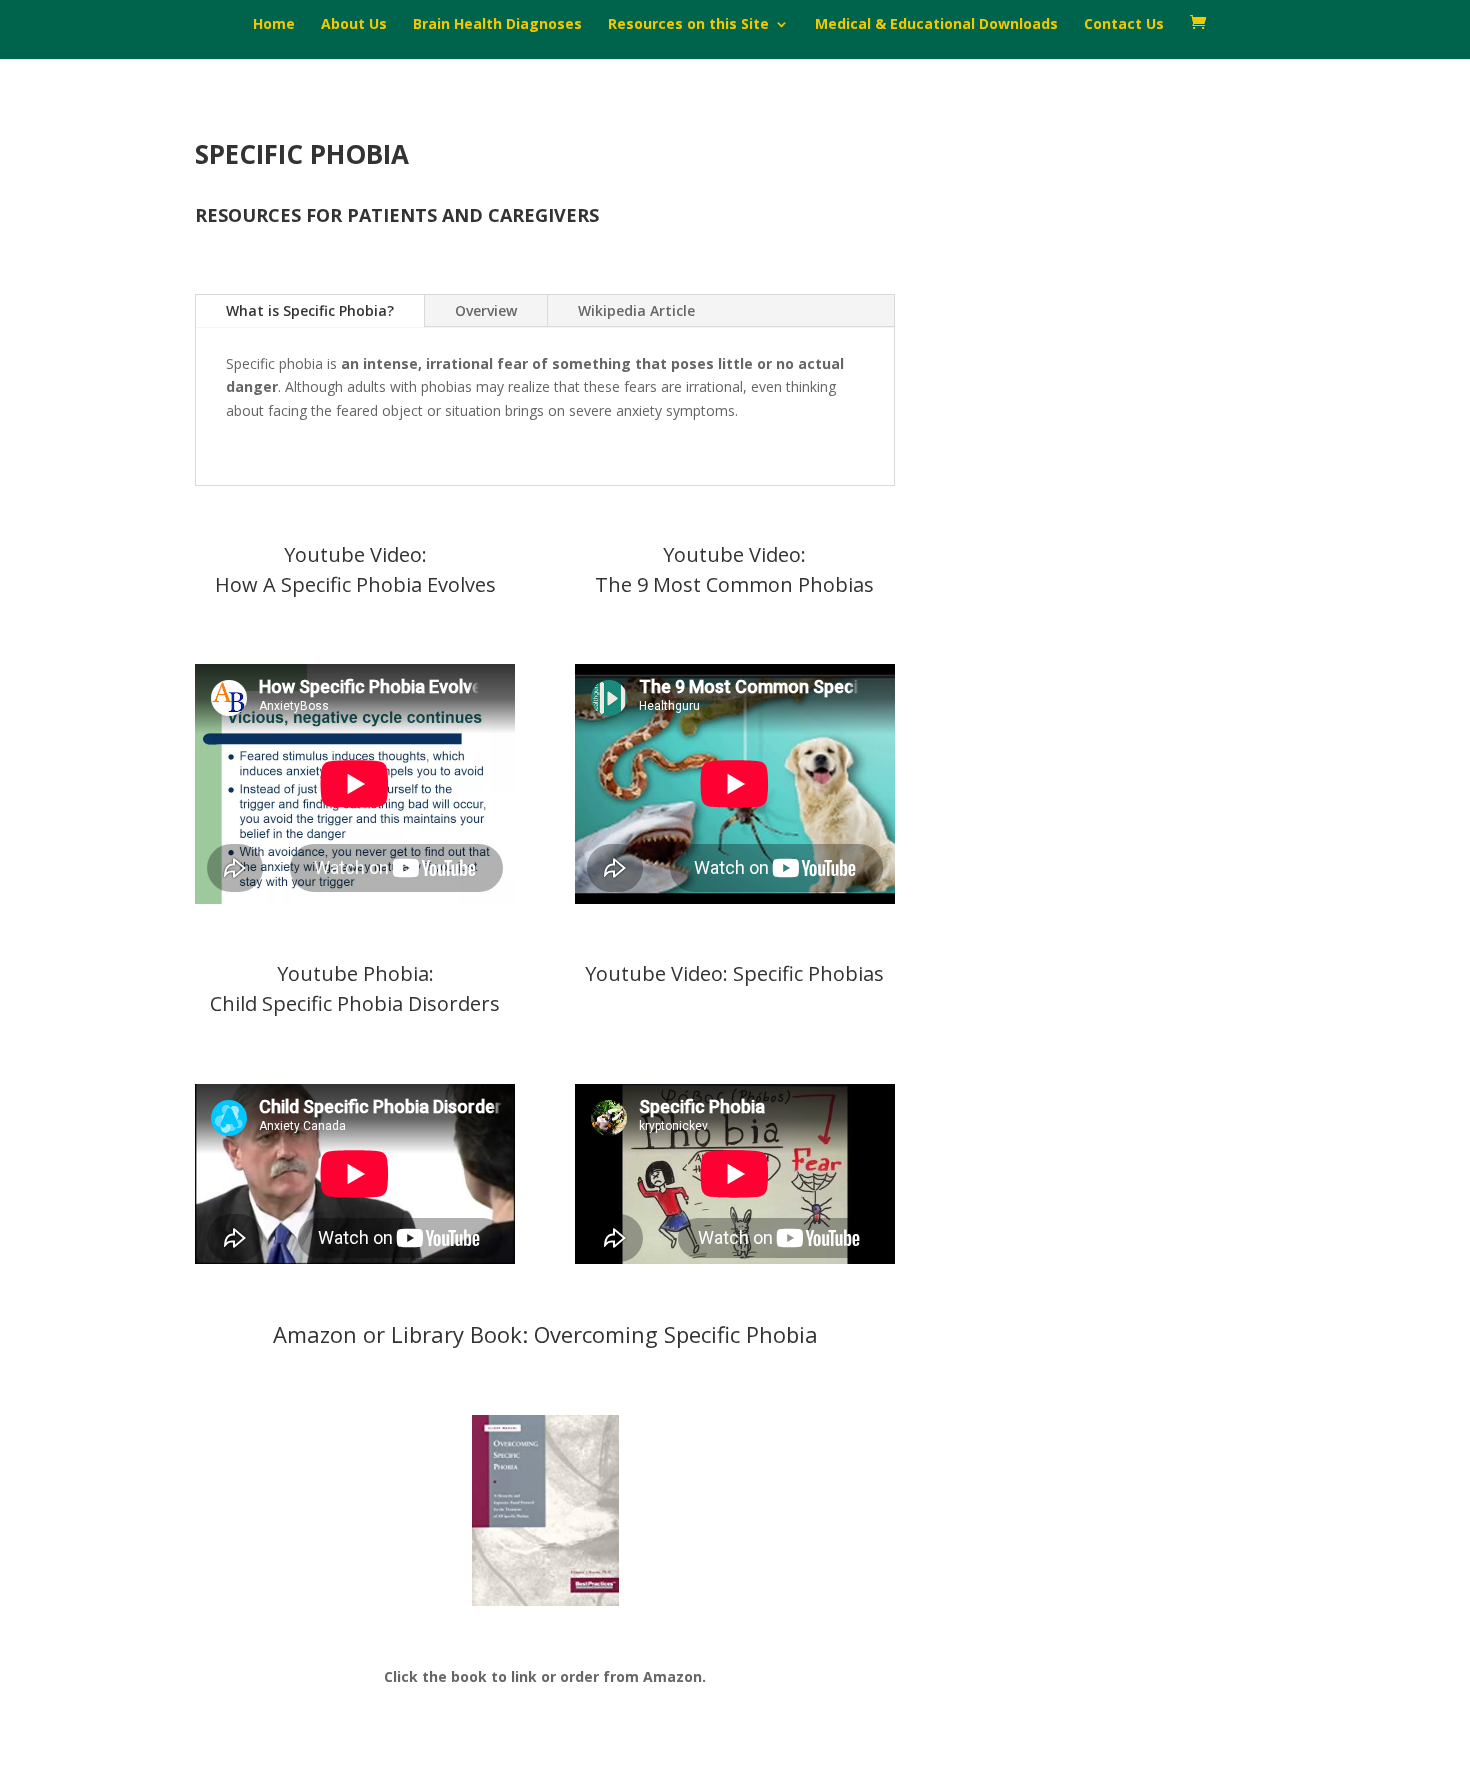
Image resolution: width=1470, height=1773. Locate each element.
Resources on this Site (688, 25)
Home (274, 25)
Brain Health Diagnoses (497, 25)
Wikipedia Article (636, 310)
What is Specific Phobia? (310, 310)
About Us (354, 25)
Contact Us (1124, 25)
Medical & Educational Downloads (936, 25)
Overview (486, 310)
